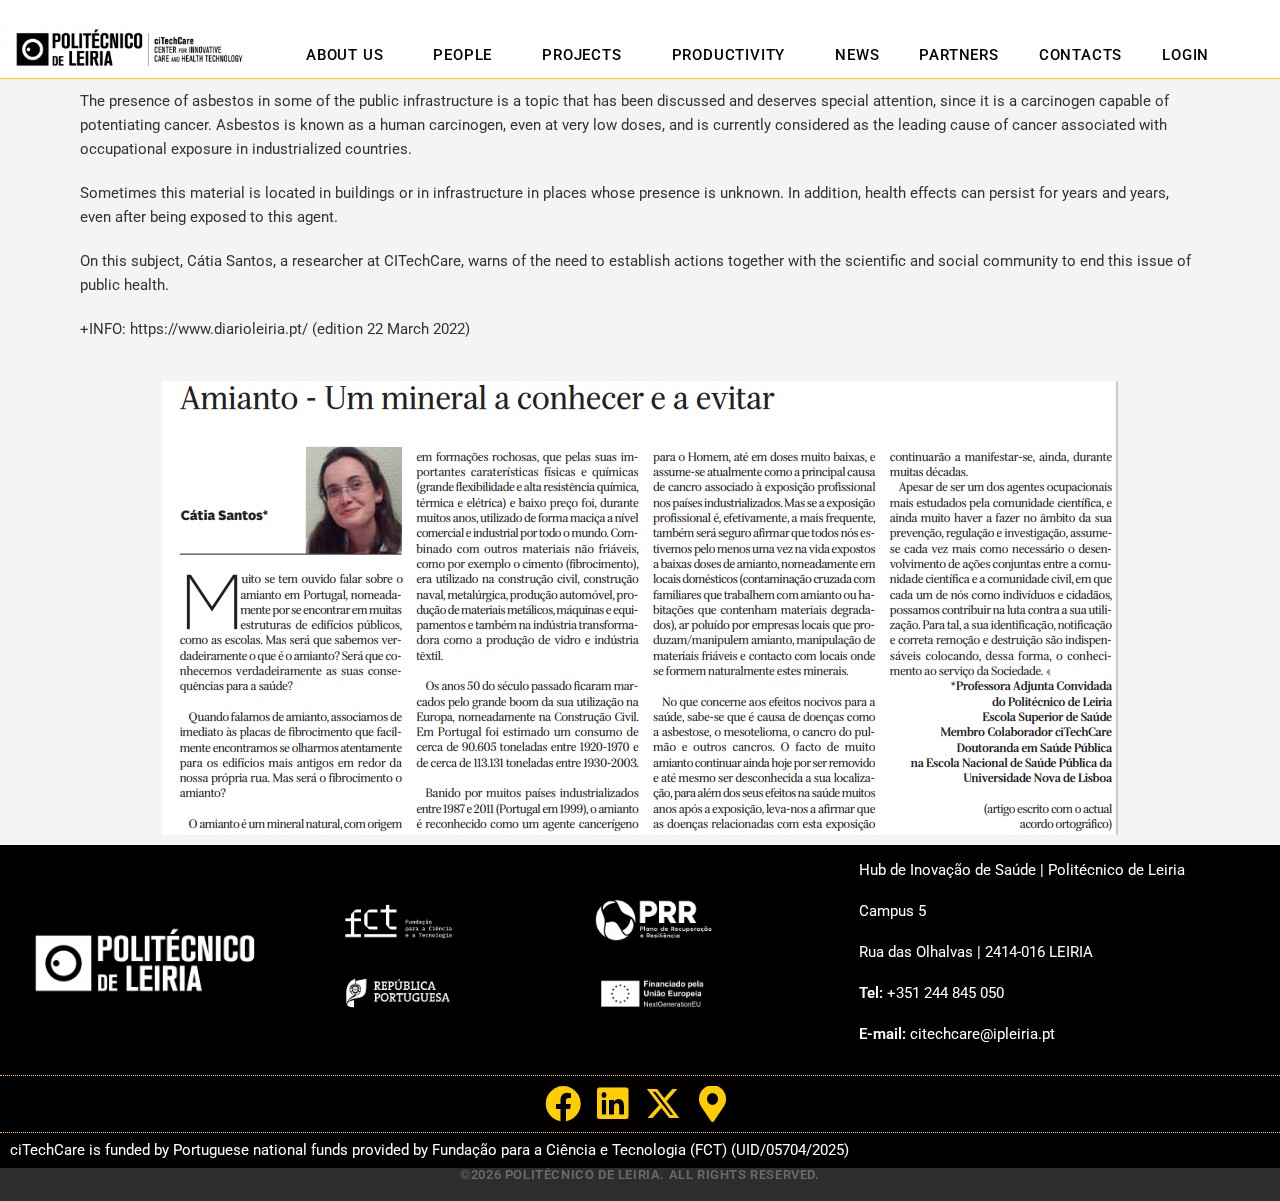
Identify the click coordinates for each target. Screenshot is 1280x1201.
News (857, 55)
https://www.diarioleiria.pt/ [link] (219, 329)
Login (1185, 55)
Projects (581, 55)
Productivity (729, 55)
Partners (958, 55)
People (462, 55)
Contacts (1080, 55)
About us (344, 55)
